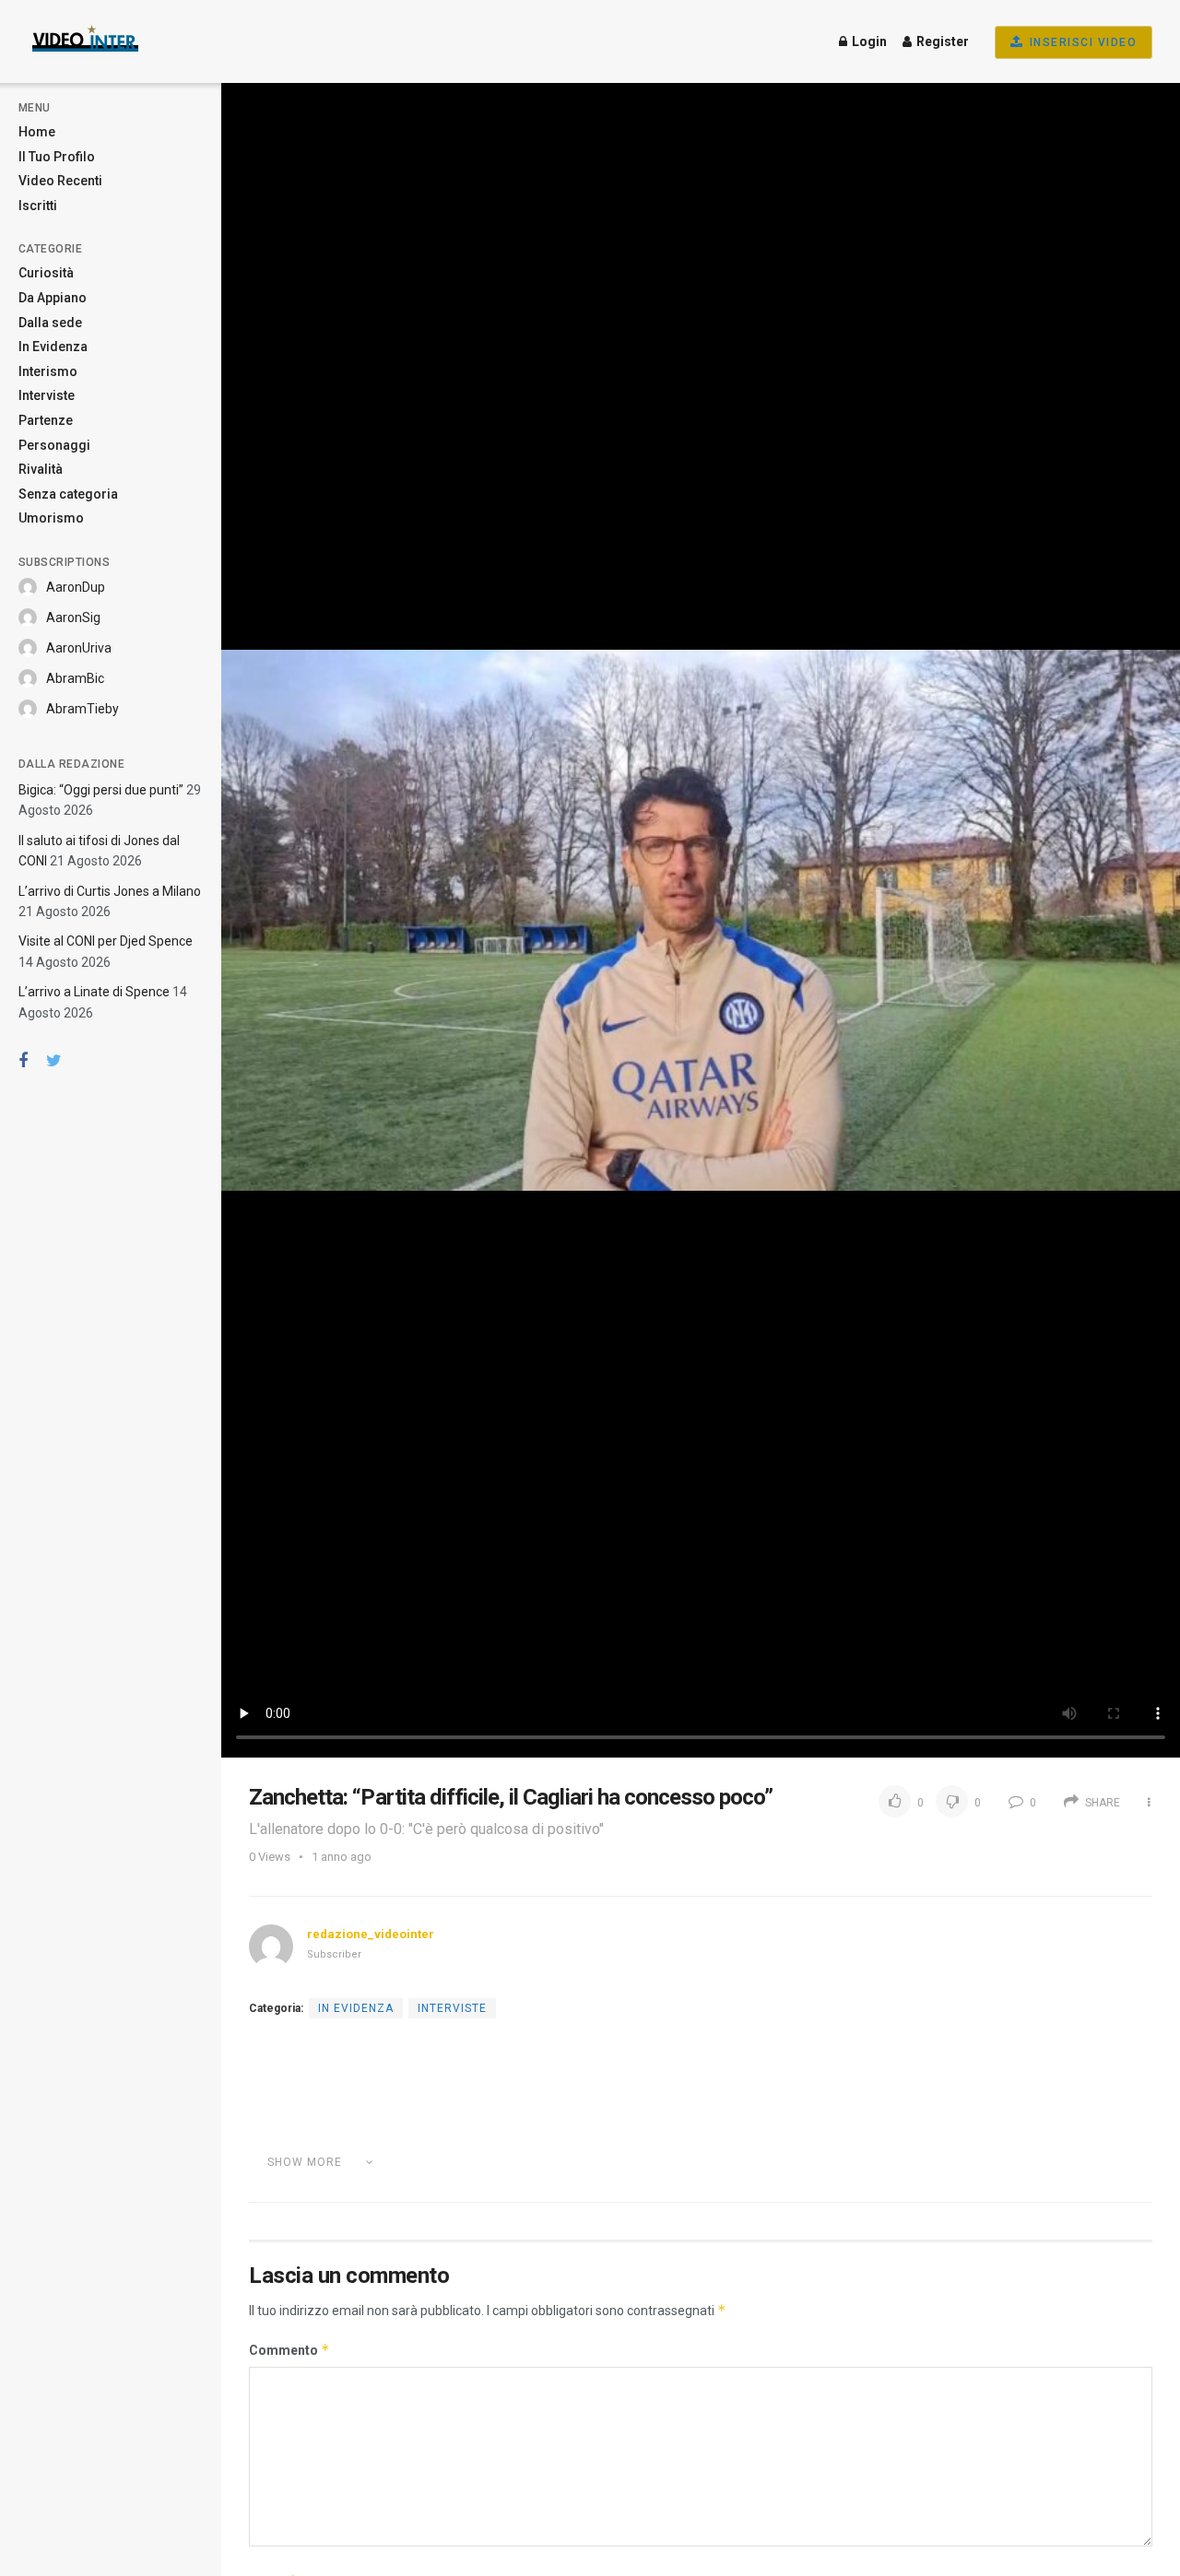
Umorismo (51, 518)
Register (941, 41)
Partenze (46, 420)
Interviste (47, 395)
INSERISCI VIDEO (1081, 42)
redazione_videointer (371, 1934)
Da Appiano (53, 298)
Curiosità (46, 273)
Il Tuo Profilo (57, 157)
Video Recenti (60, 181)
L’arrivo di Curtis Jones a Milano (110, 891)
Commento (289, 2350)
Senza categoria (68, 494)
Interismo (48, 371)
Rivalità (41, 469)
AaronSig (73, 618)
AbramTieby (83, 709)
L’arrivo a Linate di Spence (94, 992)
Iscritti (38, 206)
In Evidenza (53, 347)
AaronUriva (79, 648)
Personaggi (54, 445)
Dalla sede (50, 323)
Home (37, 132)
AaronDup (76, 587)
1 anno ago (342, 1857)
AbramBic (75, 678)
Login (868, 41)
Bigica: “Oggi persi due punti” (101, 790)
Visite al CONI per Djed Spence (106, 941)
